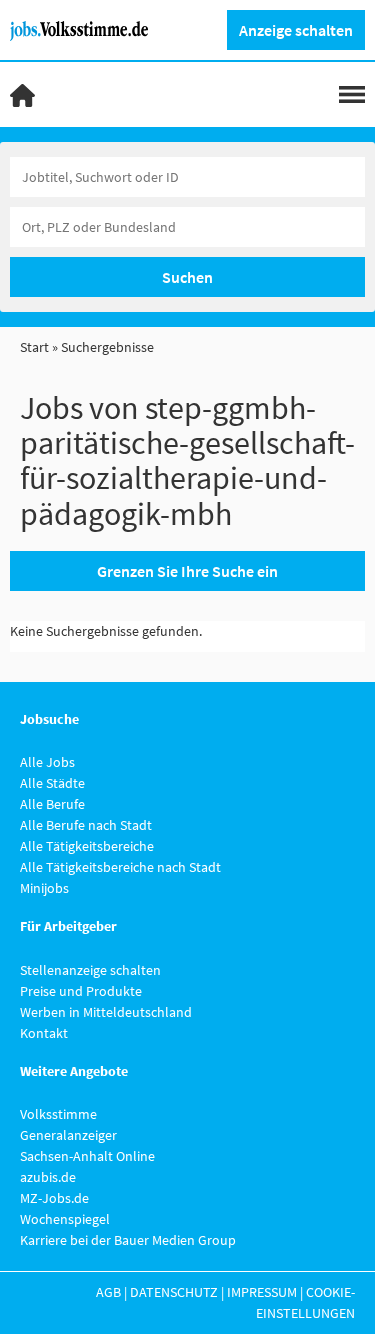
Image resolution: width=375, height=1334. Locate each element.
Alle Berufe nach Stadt (86, 825)
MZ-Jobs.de (54, 1198)
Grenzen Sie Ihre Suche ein (187, 571)
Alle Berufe (52, 804)
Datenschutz (174, 1292)
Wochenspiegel (65, 1219)
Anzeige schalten (296, 30)
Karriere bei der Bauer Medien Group (128, 1240)
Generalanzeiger (68, 1135)
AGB (108, 1292)
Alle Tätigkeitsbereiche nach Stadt (120, 867)
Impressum (262, 1292)
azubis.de (48, 1177)
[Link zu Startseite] (86, 29)
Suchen (187, 277)
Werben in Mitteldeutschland (106, 1012)
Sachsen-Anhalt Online (87, 1156)
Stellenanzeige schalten (90, 970)
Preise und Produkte (81, 991)
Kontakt (44, 1033)
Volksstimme (58, 1114)
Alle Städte (52, 783)
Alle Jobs (47, 762)
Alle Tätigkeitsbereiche (87, 846)
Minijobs (44, 888)
